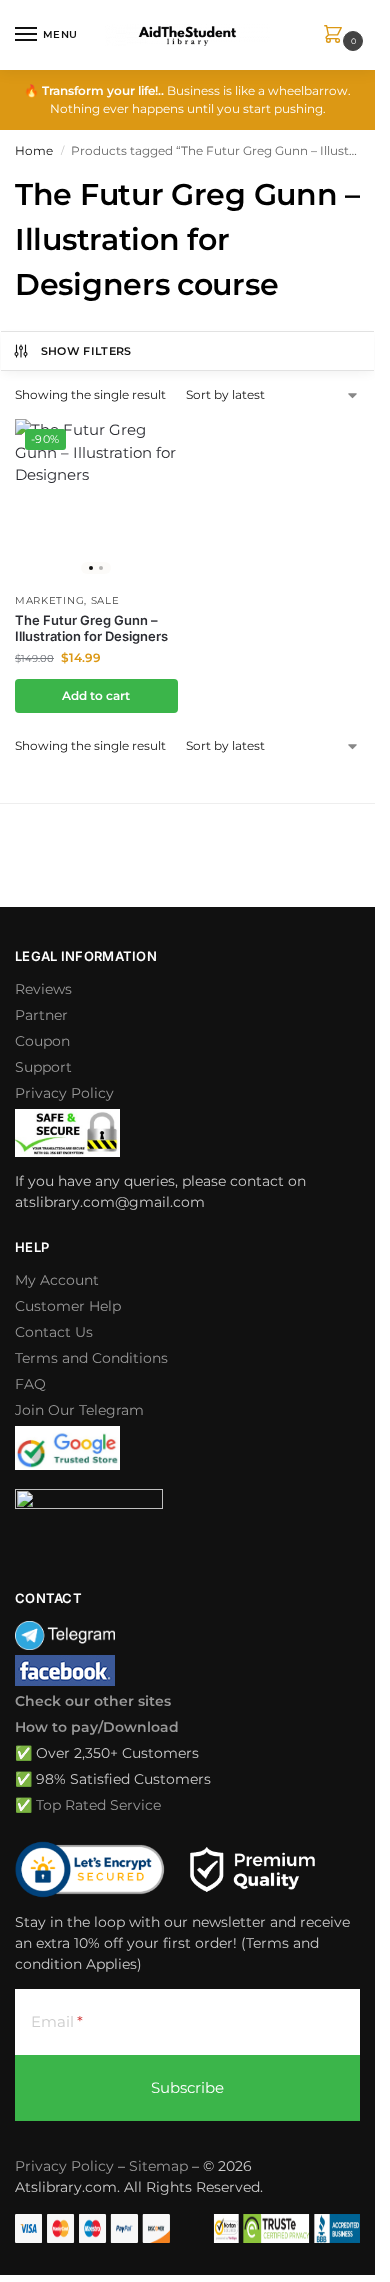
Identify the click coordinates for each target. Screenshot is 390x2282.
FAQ (30, 1384)
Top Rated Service (98, 1805)
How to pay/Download (97, 1727)
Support (43, 1067)
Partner (41, 1015)
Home (34, 150)
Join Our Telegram (79, 1410)
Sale (105, 600)
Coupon (42, 1041)
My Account (57, 1280)
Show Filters (86, 351)
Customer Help (68, 1306)
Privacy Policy (64, 1093)
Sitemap (158, 2166)
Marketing (49, 600)
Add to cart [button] (96, 695)
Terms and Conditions (91, 1358)
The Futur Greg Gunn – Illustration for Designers (91, 628)
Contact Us (54, 1332)
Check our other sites (93, 1701)
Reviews (43, 989)
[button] (337, 35)
